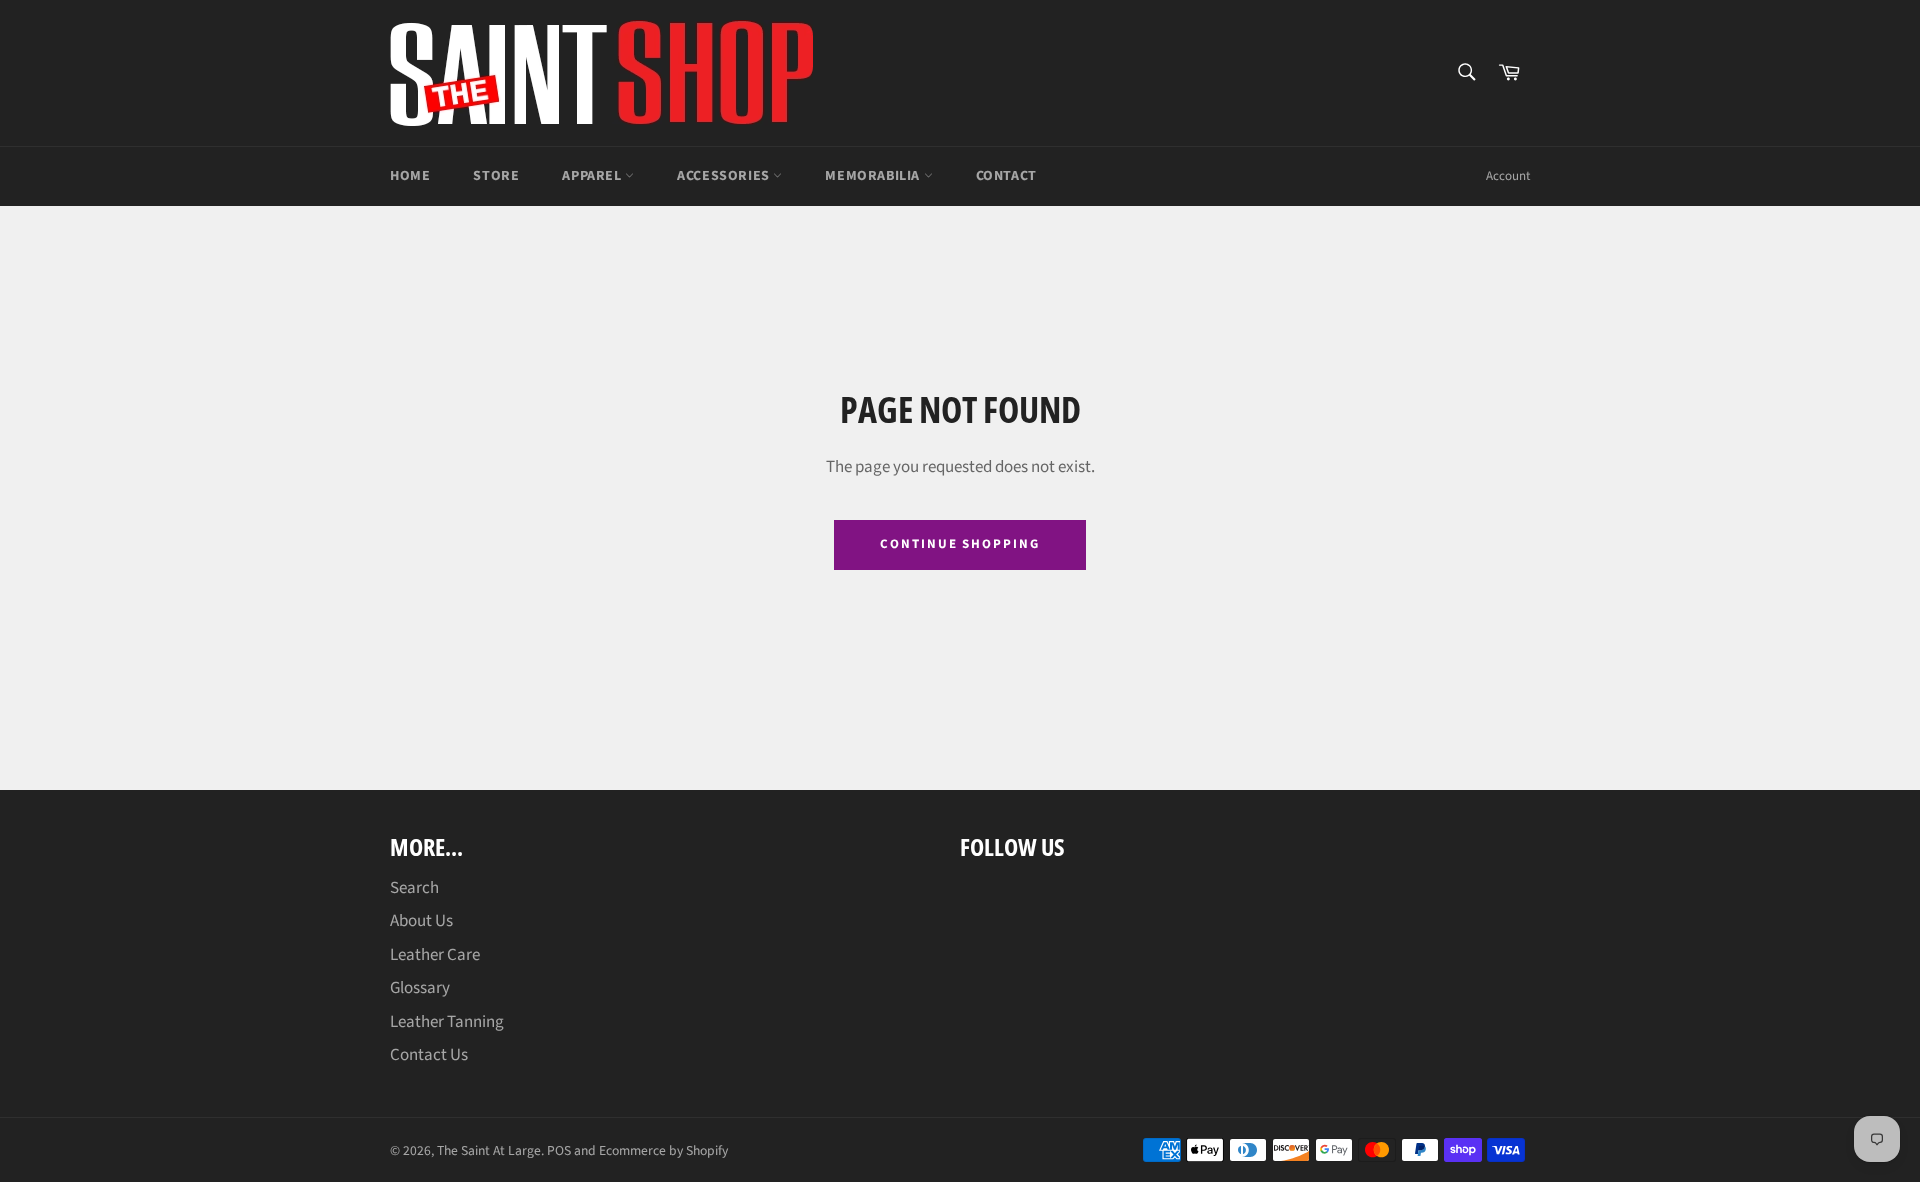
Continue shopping (960, 544)
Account (1508, 176)
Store (496, 176)
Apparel (593, 176)
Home (410, 176)
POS (559, 1150)
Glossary (420, 988)
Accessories (725, 176)
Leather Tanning (447, 1022)
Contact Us (429, 1055)
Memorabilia (874, 176)
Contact (1006, 176)
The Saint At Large (489, 1150)
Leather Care (435, 955)
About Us (421, 921)
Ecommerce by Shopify (663, 1150)
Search (414, 888)
